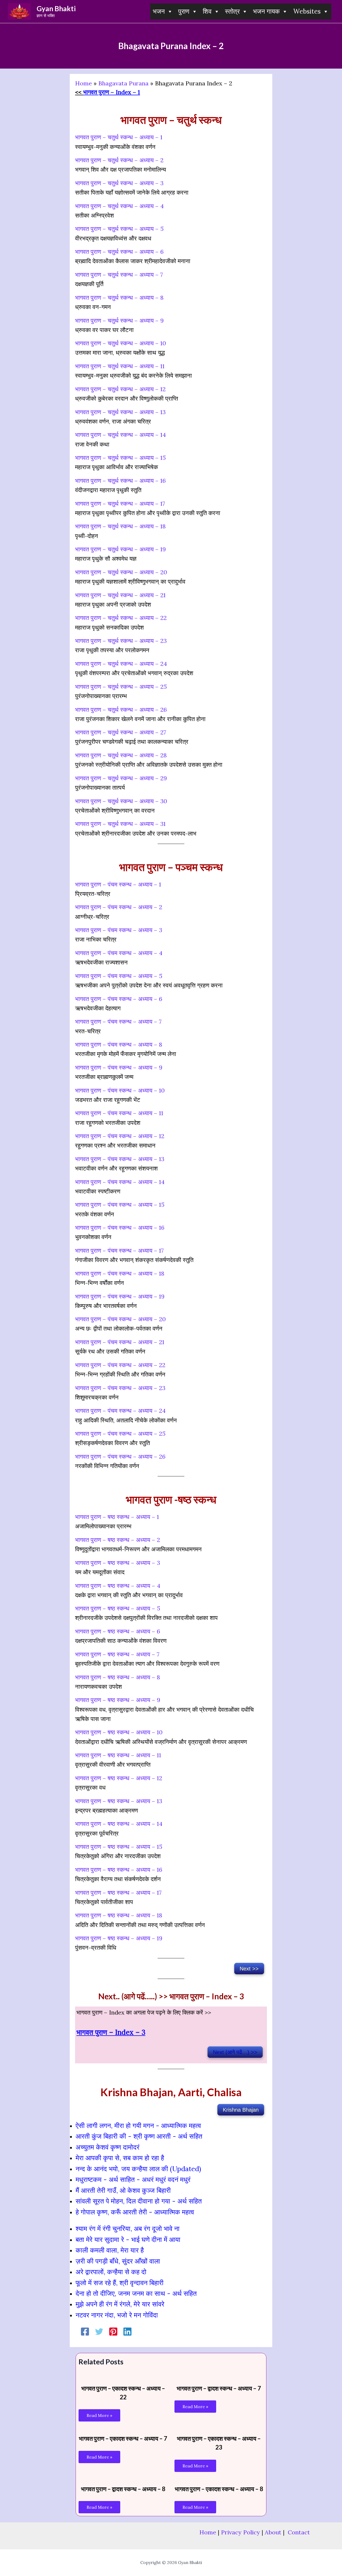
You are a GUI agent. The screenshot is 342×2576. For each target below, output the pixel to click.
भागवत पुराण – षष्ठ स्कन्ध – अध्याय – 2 (118, 1540)
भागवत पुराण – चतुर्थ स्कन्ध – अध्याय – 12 (120, 389)
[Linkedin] (127, 2331)
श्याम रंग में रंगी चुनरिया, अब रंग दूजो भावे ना (128, 2229)
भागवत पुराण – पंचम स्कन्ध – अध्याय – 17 (119, 1251)
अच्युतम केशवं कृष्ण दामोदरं (108, 2147)
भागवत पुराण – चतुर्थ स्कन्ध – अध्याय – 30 (121, 801)
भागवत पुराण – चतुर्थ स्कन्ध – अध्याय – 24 (121, 664)
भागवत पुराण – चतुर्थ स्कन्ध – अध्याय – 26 (121, 710)
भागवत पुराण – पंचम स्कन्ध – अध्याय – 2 (119, 907)
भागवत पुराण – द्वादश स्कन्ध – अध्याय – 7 (219, 2388)
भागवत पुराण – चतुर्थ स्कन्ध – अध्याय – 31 (120, 824)
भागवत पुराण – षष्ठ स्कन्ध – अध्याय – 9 (118, 1700)
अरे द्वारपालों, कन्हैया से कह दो (111, 2272)
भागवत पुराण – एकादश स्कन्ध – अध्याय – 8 (219, 2489)
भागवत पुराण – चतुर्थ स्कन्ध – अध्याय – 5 (119, 229)
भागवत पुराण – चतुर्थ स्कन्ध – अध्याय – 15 (120, 458)
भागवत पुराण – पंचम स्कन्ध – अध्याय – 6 (119, 999)
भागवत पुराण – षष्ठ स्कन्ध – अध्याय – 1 (117, 1517)
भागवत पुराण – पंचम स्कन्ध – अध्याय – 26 (120, 1457)
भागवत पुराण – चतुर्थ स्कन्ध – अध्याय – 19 (121, 549)
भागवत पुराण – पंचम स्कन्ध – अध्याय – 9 (119, 1067)
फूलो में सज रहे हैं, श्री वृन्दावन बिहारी (120, 2283)
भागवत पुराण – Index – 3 (111, 2032)
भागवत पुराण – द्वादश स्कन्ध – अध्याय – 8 (123, 2489)
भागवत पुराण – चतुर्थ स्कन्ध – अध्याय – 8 (119, 298)
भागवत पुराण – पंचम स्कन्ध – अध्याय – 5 (119, 976)
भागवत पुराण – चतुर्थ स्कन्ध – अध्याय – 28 (121, 755)
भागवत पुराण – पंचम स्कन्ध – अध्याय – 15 (120, 1205)
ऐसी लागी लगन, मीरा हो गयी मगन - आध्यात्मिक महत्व (138, 2126)
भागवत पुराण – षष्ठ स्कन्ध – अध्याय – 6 (118, 1631)
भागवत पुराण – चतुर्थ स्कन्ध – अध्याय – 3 (119, 183)
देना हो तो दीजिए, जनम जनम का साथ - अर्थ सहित (136, 2293)
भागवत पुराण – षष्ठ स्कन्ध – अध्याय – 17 (118, 1893)
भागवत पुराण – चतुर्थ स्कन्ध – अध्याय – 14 (121, 435)
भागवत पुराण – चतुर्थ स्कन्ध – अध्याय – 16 (120, 481)
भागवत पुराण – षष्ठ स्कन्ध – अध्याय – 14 (119, 1824)
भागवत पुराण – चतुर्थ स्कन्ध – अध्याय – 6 (119, 252)
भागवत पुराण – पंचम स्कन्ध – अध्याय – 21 (120, 1342)
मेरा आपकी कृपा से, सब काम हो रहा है (120, 2158)
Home (83, 83)
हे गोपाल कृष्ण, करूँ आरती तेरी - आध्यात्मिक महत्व (135, 2212)
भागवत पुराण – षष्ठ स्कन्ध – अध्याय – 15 (119, 1847)
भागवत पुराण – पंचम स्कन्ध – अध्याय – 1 (118, 884)
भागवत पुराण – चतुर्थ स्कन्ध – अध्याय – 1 (119, 137)
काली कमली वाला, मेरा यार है (110, 2250)
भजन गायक (266, 11)
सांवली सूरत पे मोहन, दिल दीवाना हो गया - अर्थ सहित (139, 2201)
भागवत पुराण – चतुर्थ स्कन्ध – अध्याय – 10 (121, 343)
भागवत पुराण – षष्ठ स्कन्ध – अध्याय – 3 (118, 1563)
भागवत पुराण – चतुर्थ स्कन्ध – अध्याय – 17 (120, 504)
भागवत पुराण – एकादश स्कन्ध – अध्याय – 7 (123, 2438)
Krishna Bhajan (241, 2110)
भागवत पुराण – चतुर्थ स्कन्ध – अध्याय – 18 (120, 526)
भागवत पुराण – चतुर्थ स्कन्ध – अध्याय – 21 (120, 595)
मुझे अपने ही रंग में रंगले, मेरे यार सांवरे (120, 2304)
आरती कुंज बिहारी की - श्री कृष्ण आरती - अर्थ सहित (139, 2136)
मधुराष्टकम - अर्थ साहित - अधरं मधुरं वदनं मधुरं (133, 2179)
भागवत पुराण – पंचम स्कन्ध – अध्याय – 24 (120, 1411)
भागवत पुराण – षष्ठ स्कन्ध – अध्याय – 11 (118, 1755)
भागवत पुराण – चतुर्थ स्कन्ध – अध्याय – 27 (121, 732)
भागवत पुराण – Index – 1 (112, 92)
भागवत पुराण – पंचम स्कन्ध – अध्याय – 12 (120, 1136)
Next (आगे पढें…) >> (235, 2052)
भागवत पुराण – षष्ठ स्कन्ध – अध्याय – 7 (117, 1654)
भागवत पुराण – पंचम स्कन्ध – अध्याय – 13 (120, 1159)
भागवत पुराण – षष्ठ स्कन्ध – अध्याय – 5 (118, 1608)
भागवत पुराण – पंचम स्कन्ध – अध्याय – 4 (119, 953)
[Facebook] (85, 2331)
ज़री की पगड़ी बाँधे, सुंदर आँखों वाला (118, 2261)
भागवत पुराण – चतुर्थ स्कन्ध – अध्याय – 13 (120, 412)
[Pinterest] (113, 2331)
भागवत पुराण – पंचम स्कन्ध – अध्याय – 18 (120, 1273)
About (273, 2532)
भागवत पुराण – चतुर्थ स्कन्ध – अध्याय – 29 (121, 778)
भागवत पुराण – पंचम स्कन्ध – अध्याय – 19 (120, 1296)
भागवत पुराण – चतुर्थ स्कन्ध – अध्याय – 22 (121, 618)
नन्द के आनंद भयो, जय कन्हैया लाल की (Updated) (138, 2169)
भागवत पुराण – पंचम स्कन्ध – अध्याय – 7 (118, 1022)
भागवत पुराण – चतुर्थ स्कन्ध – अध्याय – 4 (119, 206)
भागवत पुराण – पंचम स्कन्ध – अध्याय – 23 (120, 1388)
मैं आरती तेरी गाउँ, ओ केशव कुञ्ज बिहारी (123, 2190)
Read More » (99, 2415)
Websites (307, 11)
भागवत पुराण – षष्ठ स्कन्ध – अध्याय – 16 (119, 1870)
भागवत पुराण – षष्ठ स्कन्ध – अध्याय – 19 (119, 1938)
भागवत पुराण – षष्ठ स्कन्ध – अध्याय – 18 (119, 1915)
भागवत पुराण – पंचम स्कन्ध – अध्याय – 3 (119, 930)
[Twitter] (99, 2331)
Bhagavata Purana (123, 83)
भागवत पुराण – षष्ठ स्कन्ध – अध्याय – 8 (118, 1677)
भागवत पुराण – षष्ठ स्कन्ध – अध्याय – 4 (118, 1586)
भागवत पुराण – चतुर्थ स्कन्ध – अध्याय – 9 (119, 320)
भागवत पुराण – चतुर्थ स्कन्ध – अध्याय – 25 (121, 687)
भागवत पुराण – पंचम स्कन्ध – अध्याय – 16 (120, 1228)
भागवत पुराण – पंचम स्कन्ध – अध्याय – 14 (120, 1182)
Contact (299, 2532)
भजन (159, 11)
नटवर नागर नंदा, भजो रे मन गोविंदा (117, 2315)
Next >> (249, 1969)
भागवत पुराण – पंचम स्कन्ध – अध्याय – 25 (120, 1434)
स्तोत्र (232, 11)
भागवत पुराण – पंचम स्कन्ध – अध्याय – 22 (120, 1365)
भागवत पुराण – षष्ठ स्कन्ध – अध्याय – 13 (119, 1801)
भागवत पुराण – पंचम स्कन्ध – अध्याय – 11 (119, 1113)
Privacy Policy (240, 2532)
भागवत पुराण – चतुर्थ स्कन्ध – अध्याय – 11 (120, 366)
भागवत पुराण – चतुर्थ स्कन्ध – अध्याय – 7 (119, 275)
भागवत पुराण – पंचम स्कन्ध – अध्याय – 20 (120, 1319)
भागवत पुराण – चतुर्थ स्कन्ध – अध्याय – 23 (121, 641)
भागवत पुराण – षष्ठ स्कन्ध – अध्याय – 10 (119, 1732)
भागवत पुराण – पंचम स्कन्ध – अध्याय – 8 (119, 1044)
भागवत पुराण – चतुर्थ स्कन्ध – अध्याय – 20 (121, 572)
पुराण (184, 11)
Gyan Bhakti (56, 9)
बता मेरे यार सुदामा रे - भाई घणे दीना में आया (128, 2239)
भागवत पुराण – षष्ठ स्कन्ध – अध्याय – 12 (119, 1778)
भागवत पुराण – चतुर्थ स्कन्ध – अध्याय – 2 (119, 160)
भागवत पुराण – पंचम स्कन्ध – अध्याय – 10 (120, 1090)
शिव (207, 11)
